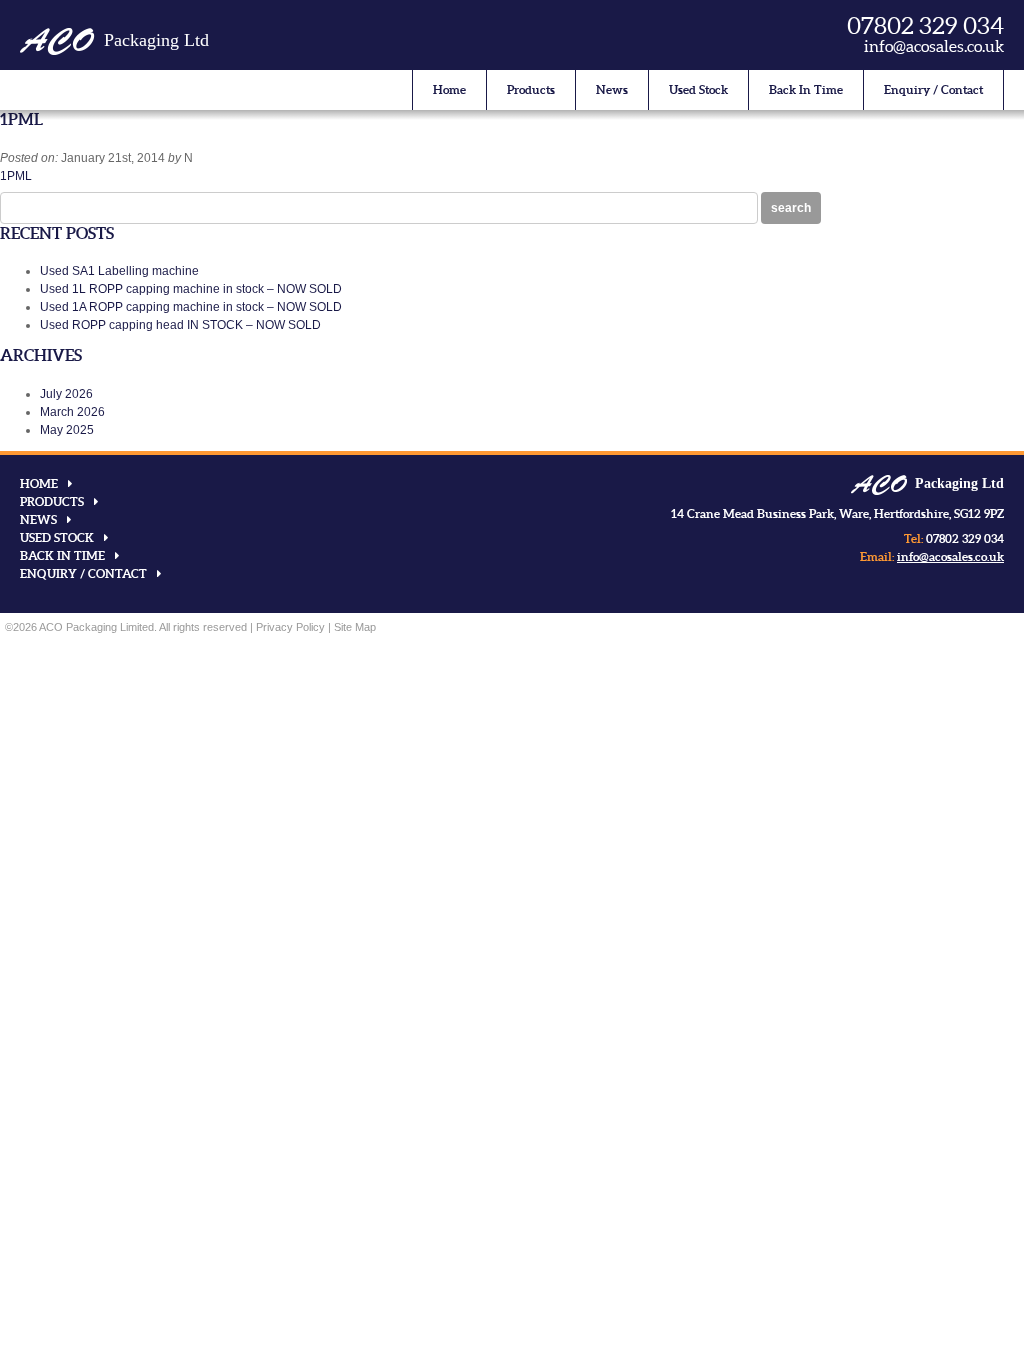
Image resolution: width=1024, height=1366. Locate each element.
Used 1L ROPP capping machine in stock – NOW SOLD (191, 289)
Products (531, 89)
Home (449, 89)
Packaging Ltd (114, 40)
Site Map (355, 627)
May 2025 (67, 430)
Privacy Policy (290, 627)
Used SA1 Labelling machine (119, 271)
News (612, 89)
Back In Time (806, 89)
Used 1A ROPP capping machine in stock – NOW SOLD (191, 307)
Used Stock (698, 89)
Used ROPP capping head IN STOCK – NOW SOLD (180, 325)
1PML (16, 176)
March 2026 (72, 412)
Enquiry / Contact (933, 89)
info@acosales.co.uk (934, 46)
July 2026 (66, 394)
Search (791, 208)
